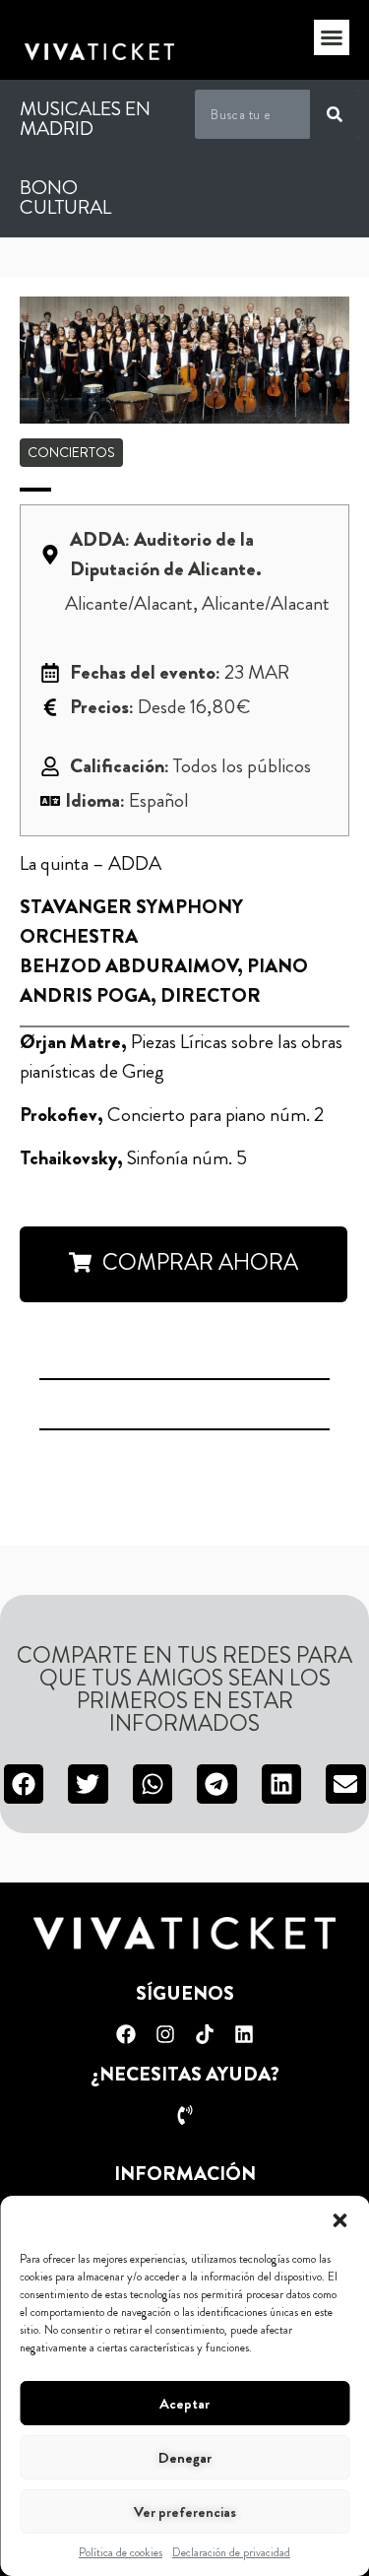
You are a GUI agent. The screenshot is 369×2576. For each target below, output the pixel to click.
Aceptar (184, 2404)
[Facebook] (126, 2034)
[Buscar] (335, 114)
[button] (339, 2220)
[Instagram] (165, 2034)
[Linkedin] (244, 2034)
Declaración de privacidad (231, 2552)
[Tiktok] (205, 2034)
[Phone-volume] (185, 2115)
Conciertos (71, 452)
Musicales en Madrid (85, 119)
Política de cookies (121, 2552)
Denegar (185, 2458)
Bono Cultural (65, 198)
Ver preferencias (185, 2512)
